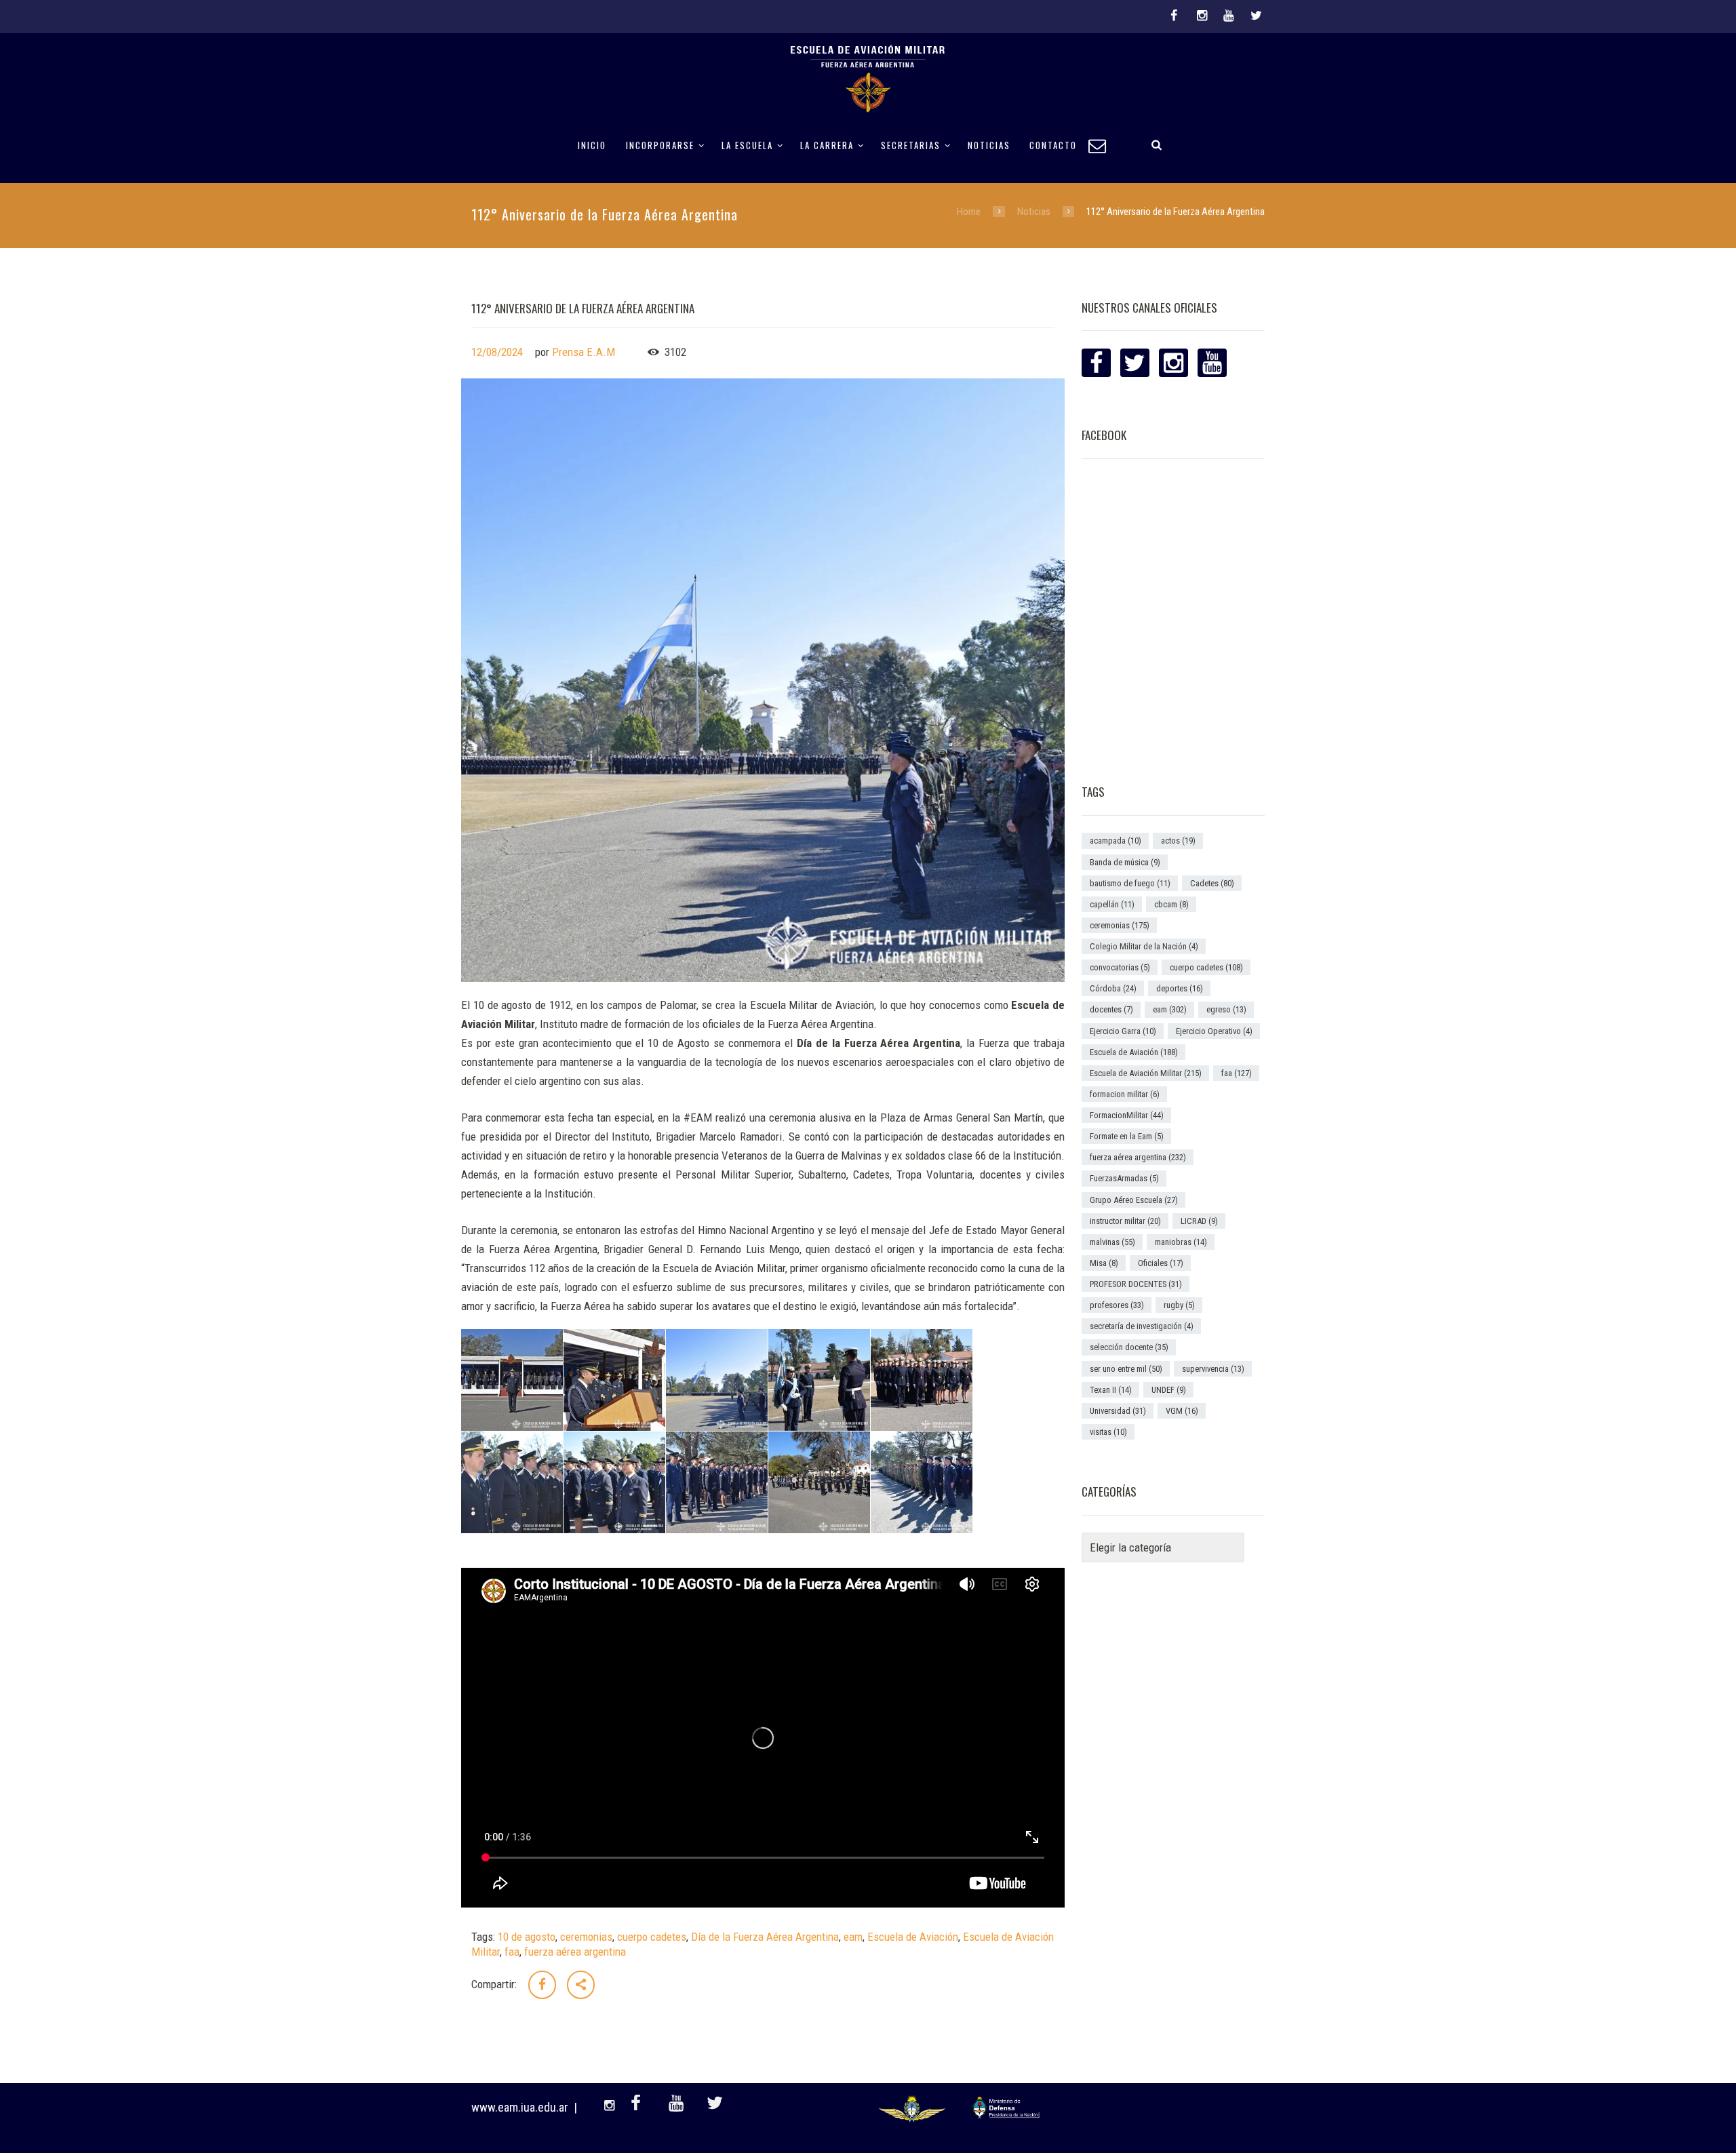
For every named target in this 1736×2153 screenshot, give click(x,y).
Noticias (989, 145)
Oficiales (1161, 1263)
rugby (1179, 1305)
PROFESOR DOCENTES (1136, 1284)
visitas (1108, 1432)
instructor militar (1125, 1221)
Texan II (1111, 1390)
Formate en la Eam (1127, 1136)
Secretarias (911, 145)
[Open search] (1157, 144)
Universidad (1118, 1411)
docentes (1111, 1009)
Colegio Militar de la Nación (1144, 946)
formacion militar (1125, 1094)
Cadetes (1212, 883)
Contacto (1053, 145)
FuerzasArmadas (1124, 1178)
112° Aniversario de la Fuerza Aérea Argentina (583, 308)
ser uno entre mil (1126, 1369)
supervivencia (1213, 1369)
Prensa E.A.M (584, 352)
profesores (1117, 1305)
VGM (1182, 1411)
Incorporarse (660, 145)
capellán (1112, 904)
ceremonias (586, 1937)
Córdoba (1113, 988)
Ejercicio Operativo (1214, 1031)
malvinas (1112, 1242)
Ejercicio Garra (1123, 1031)
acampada (1116, 841)
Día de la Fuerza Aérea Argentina (765, 1937)
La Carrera (827, 145)
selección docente (1129, 1347)
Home (969, 212)
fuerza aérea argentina (575, 1952)
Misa (1104, 1263)
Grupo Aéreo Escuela (1134, 1200)
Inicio (592, 145)
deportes (1180, 988)
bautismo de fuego (1130, 883)
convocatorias (1120, 967)
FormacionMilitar (1127, 1115)
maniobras (1181, 1242)
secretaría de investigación (1142, 1326)
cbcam (1171, 904)
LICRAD (1199, 1221)
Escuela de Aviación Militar (1146, 1073)
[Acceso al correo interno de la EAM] (1103, 144)
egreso (1226, 1009)
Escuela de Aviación (913, 1937)
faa (512, 1952)
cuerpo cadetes (652, 1937)
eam (853, 1937)
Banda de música (1125, 862)
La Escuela (747, 145)
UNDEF (1169, 1390)
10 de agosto (527, 1937)
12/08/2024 (497, 352)
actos (1178, 841)
